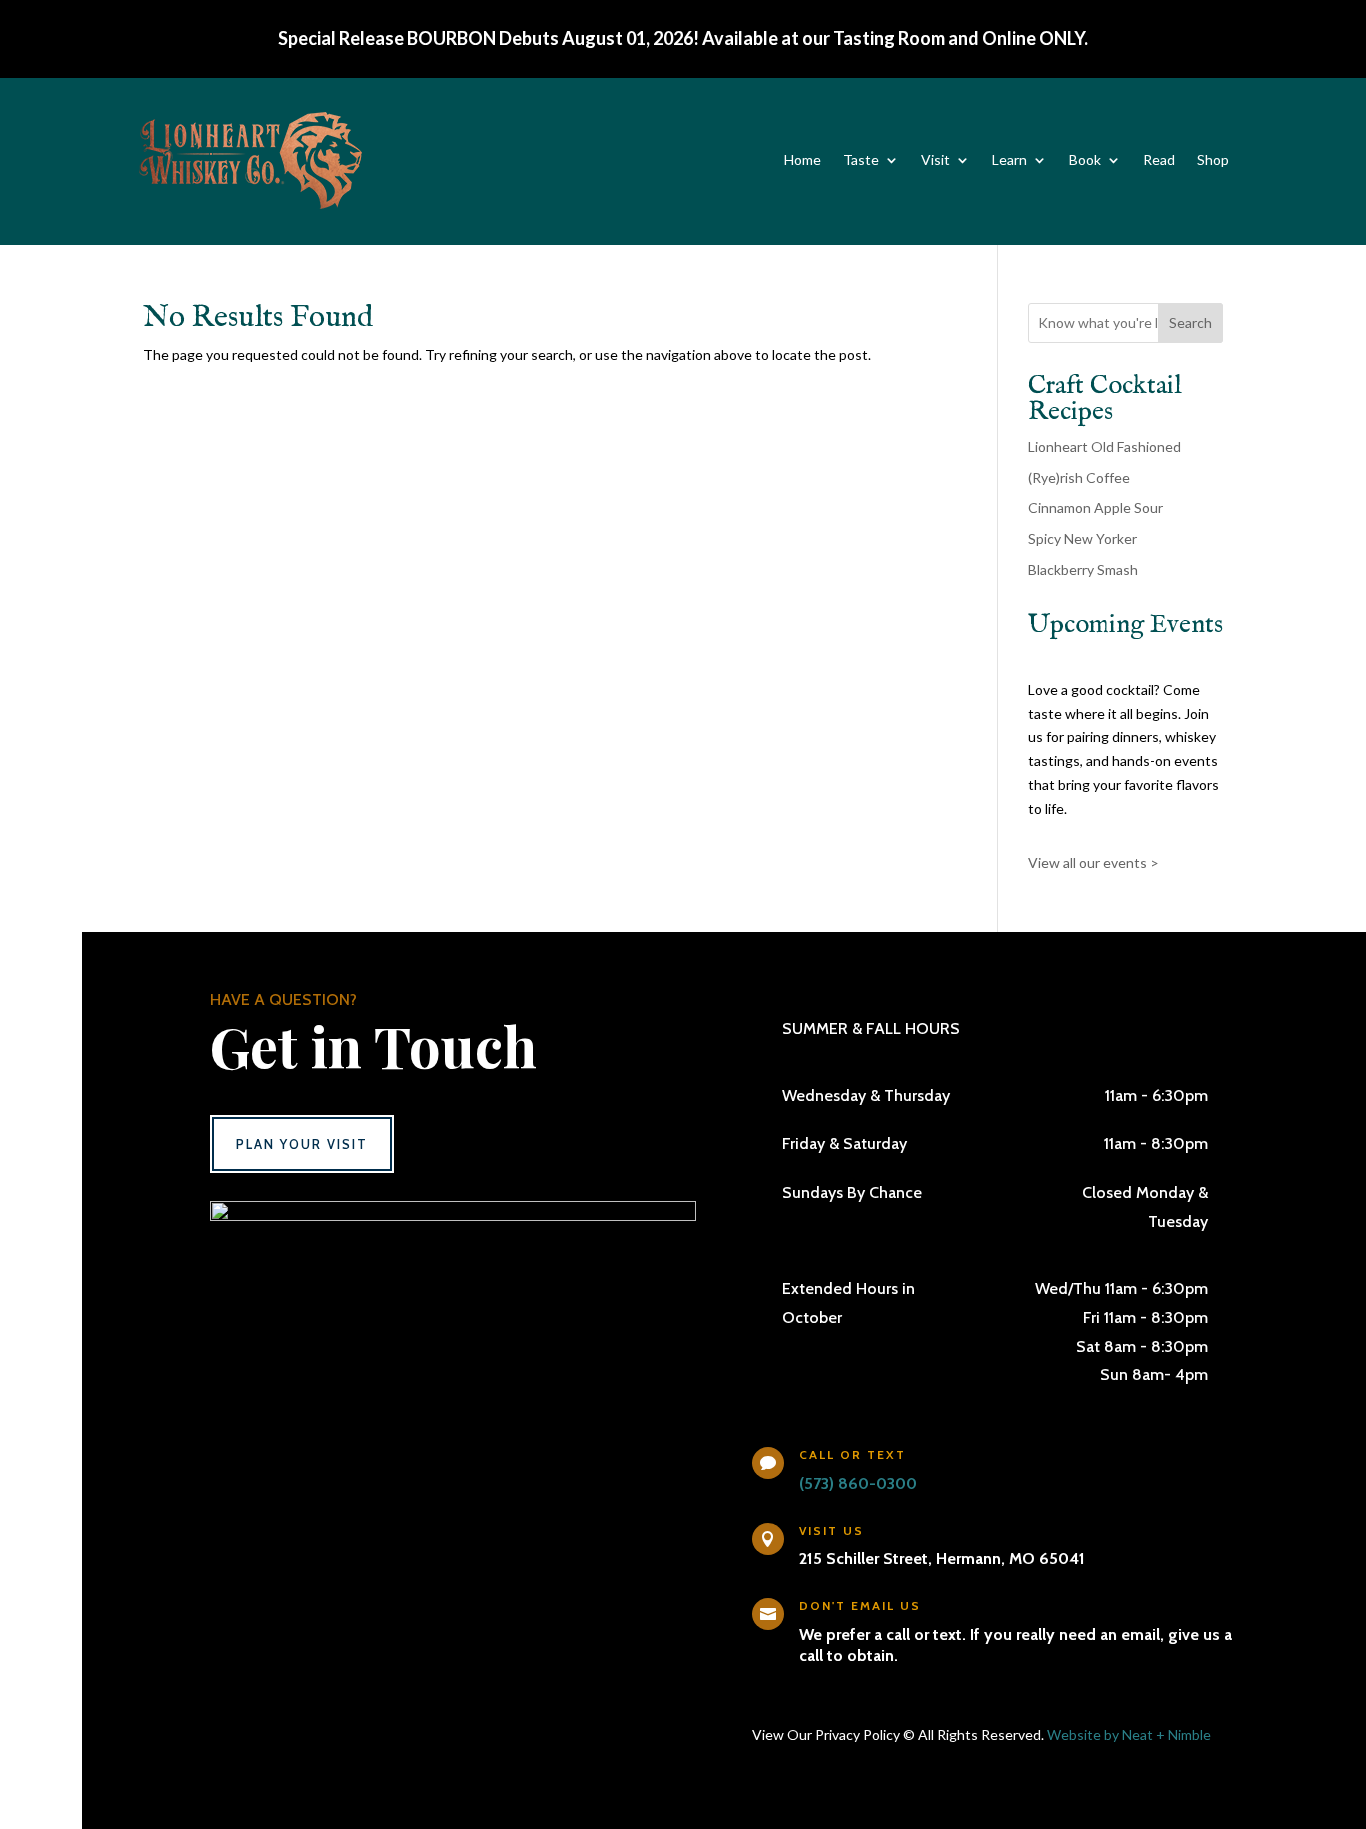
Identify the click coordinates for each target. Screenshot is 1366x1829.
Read (1159, 159)
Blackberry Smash (1083, 569)
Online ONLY (1033, 38)
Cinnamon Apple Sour (1095, 507)
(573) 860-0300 (858, 1483)
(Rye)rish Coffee (1079, 477)
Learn (1009, 159)
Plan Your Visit (302, 1144)
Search (1190, 322)
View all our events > (1093, 862)
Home (802, 159)
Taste (861, 159)
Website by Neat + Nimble (1129, 1734)
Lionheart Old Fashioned (1104, 446)
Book (1085, 159)
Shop (1213, 159)
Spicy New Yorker (1082, 538)
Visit (935, 159)
